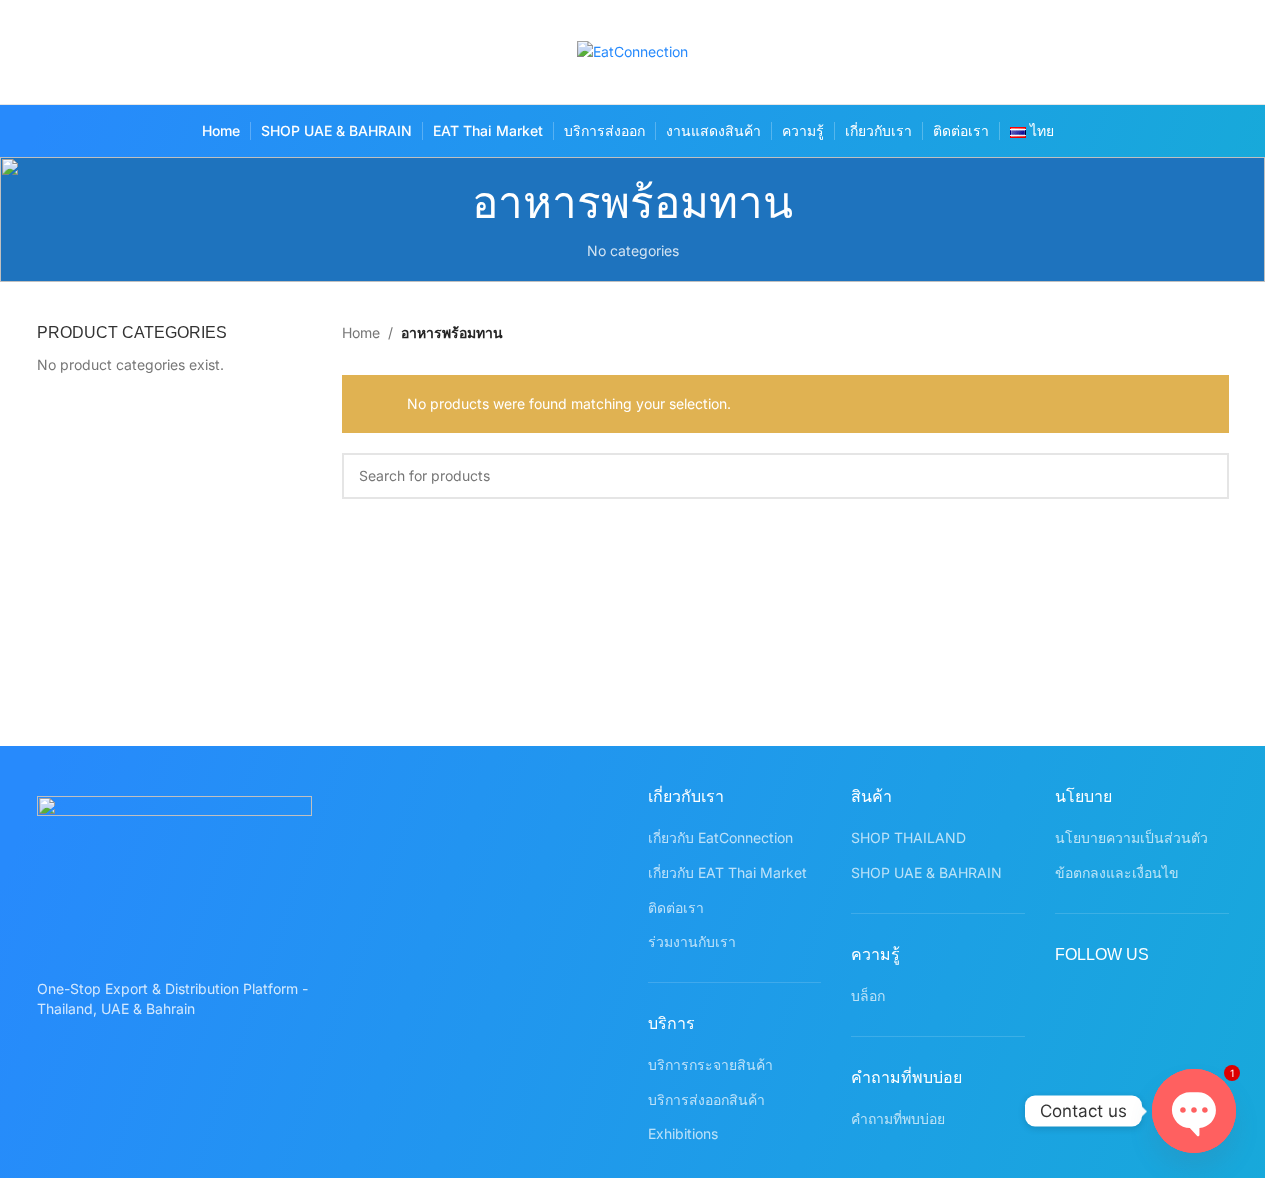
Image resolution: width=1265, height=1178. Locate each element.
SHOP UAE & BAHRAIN (926, 872)
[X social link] (1092, 52)
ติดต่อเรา (676, 907)
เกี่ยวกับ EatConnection (720, 837)
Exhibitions (683, 1133)
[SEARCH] (1206, 476)
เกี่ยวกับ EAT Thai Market (727, 872)
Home (361, 332)
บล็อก (868, 995)
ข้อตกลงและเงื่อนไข (1117, 872)
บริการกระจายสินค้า (710, 1064)
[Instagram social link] (1131, 52)
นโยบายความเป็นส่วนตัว (1131, 837)
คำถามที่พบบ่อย (898, 1118)
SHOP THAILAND (908, 837)
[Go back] (447, 203)
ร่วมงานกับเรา (692, 941)
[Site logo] (632, 50)
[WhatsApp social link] (1209, 52)
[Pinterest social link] (1170, 52)
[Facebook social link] (1053, 52)
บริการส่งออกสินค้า (706, 1099)
